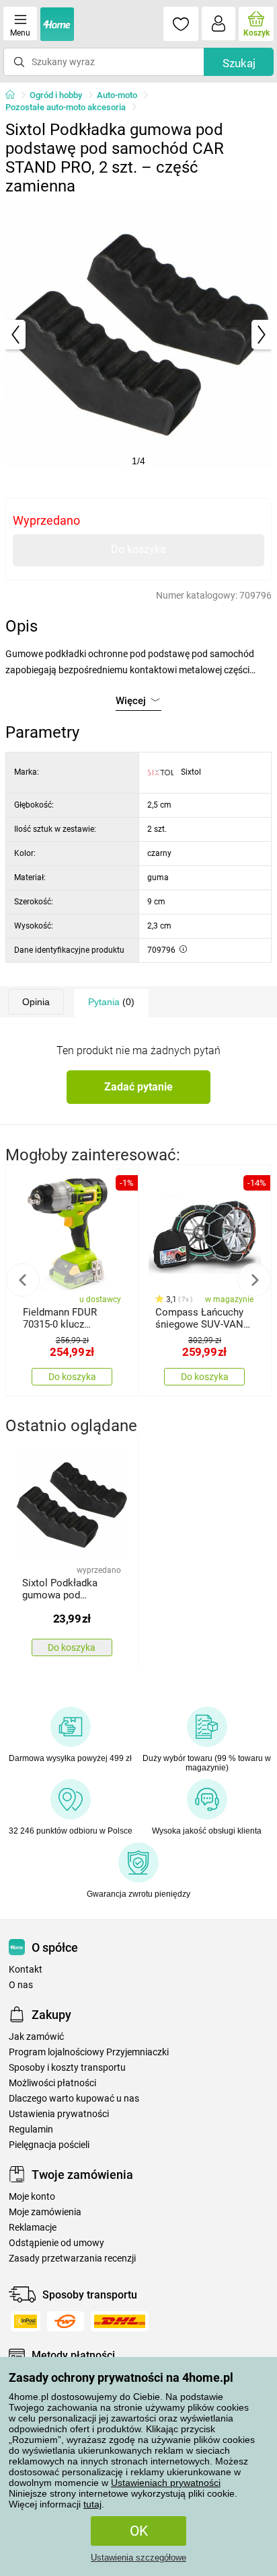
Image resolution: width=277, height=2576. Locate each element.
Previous (23, 1280)
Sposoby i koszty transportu (67, 2068)
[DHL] (120, 2321)
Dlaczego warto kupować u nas (74, 2099)
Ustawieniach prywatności (166, 2483)
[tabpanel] (138, 335)
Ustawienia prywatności (59, 2114)
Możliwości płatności (52, 2083)
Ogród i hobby (56, 95)
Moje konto (32, 2197)
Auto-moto (117, 95)
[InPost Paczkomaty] (26, 2321)
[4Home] (15, 95)
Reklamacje (33, 2228)
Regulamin (31, 2130)
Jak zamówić (36, 2037)
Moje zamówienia (45, 2212)
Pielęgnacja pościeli (49, 2145)
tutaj (92, 2504)
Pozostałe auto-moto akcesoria (66, 107)
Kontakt (26, 1970)
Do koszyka (138, 549)
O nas (21, 1985)
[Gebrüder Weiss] (66, 2321)
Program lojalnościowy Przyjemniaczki (89, 2052)
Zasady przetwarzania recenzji (72, 2259)
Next (254, 1280)
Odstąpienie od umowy (56, 2243)
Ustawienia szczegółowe (138, 2558)
